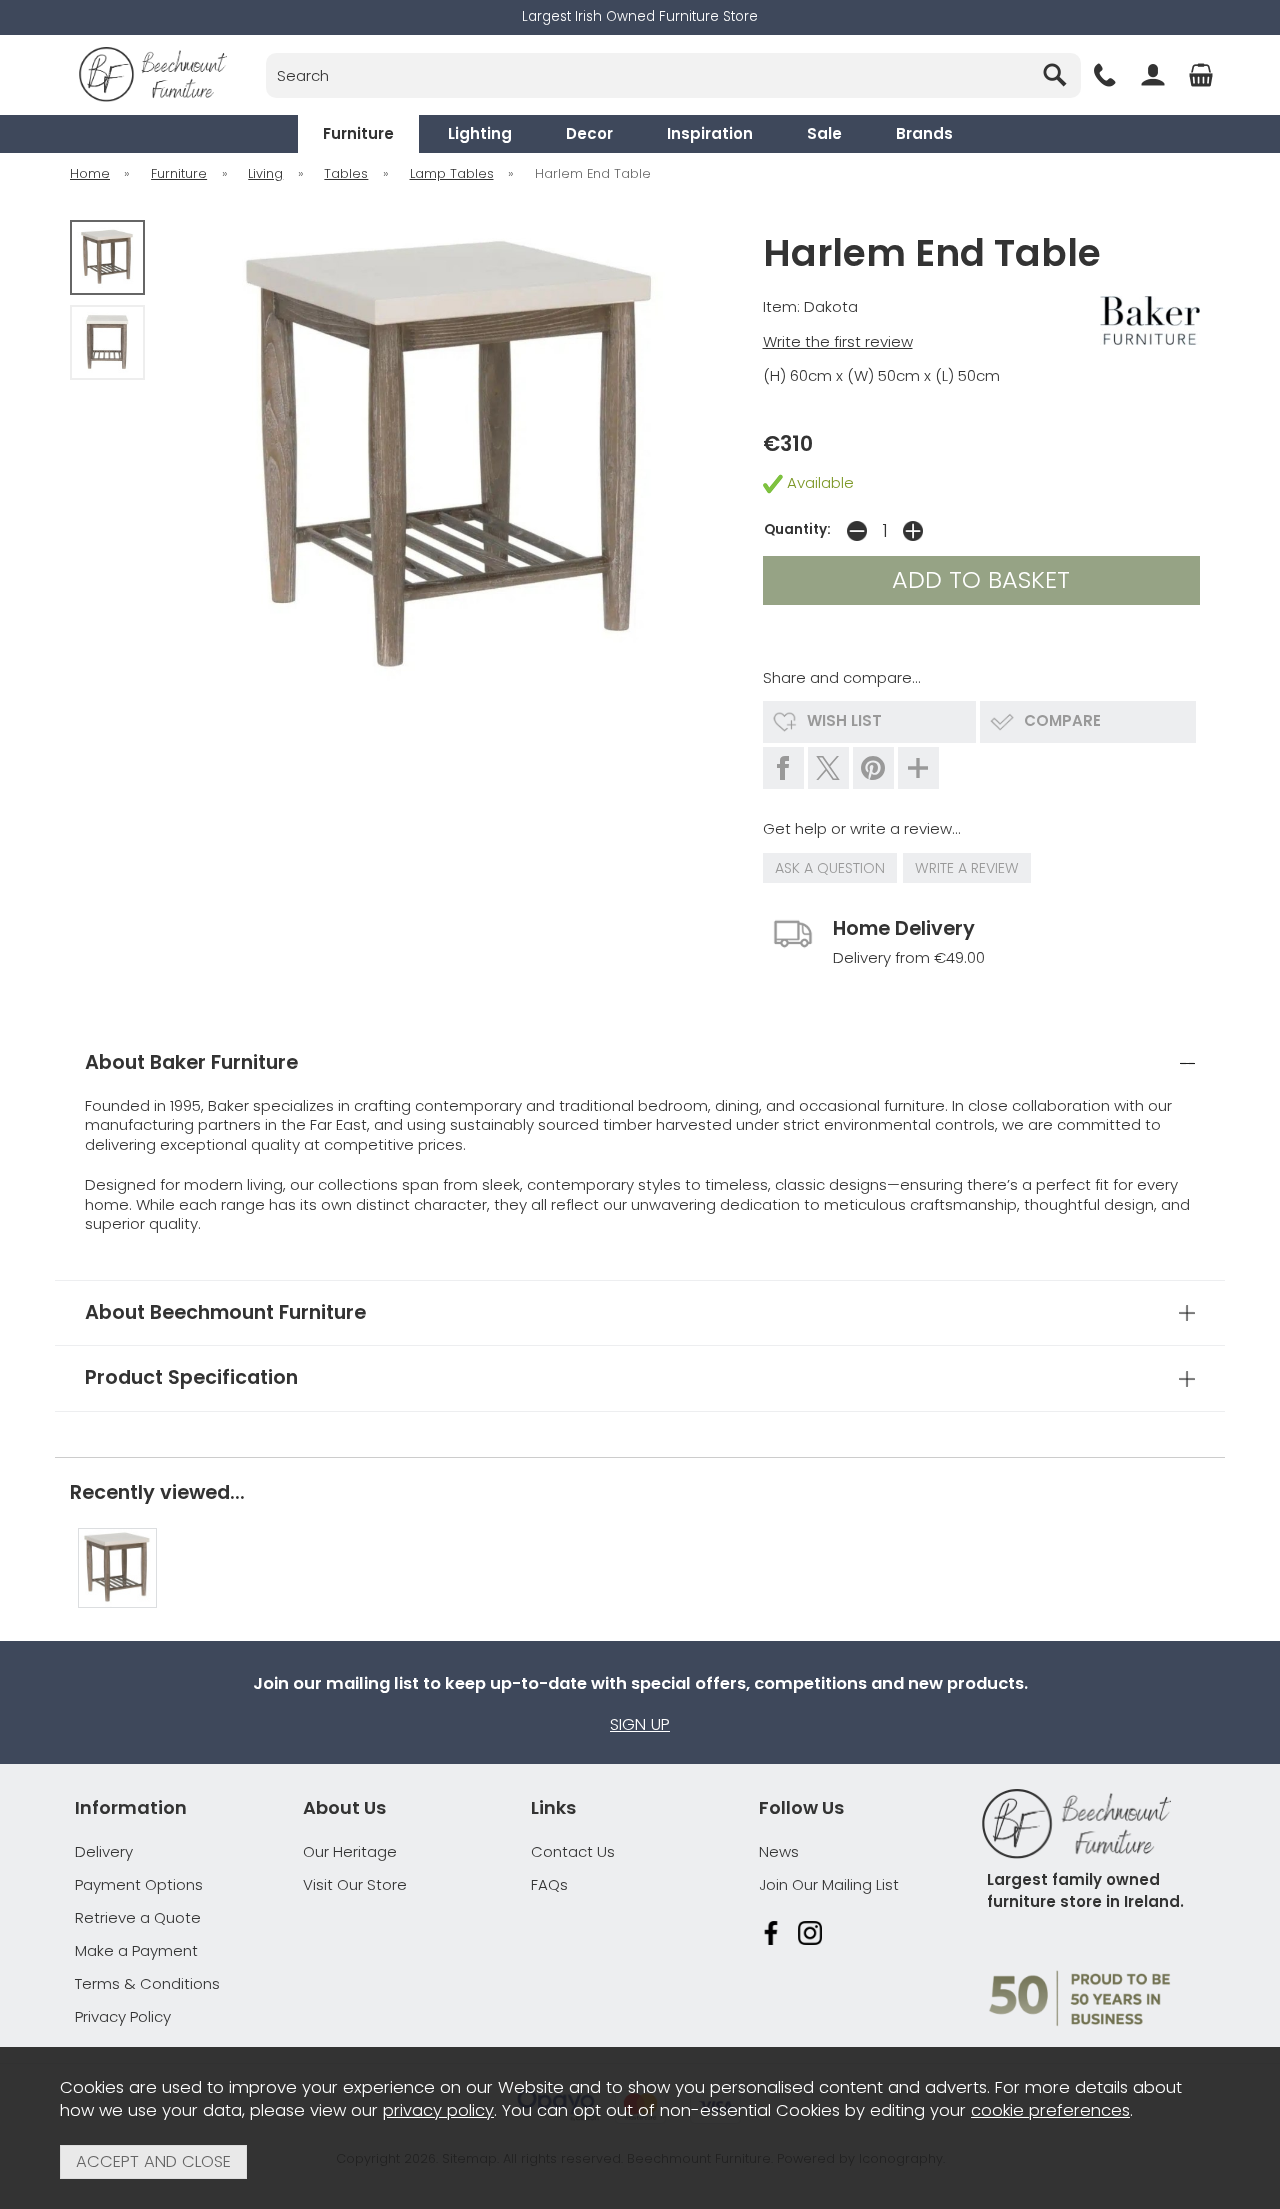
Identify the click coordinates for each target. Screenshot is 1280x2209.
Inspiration (710, 133)
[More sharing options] (918, 768)
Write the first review (838, 341)
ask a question (830, 868)
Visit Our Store (355, 1884)
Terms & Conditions (147, 1983)
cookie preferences (1050, 2110)
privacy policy (438, 2110)
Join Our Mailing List (829, 1884)
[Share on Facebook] (783, 768)
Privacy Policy (123, 2016)
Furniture (358, 133)
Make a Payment (136, 1950)
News (779, 1851)
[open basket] (1201, 75)
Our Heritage (350, 1851)
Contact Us (573, 1851)
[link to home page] (152, 74)
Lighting (480, 133)
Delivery (104, 1851)
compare (1062, 720)
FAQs (549, 1884)
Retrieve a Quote (138, 1917)
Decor (589, 133)
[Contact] (1105, 75)
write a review (967, 868)
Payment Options (139, 1884)
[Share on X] (828, 768)
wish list (844, 720)
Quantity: (797, 529)
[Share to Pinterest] (873, 768)
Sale (824, 133)
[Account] (1153, 75)
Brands (924, 133)
